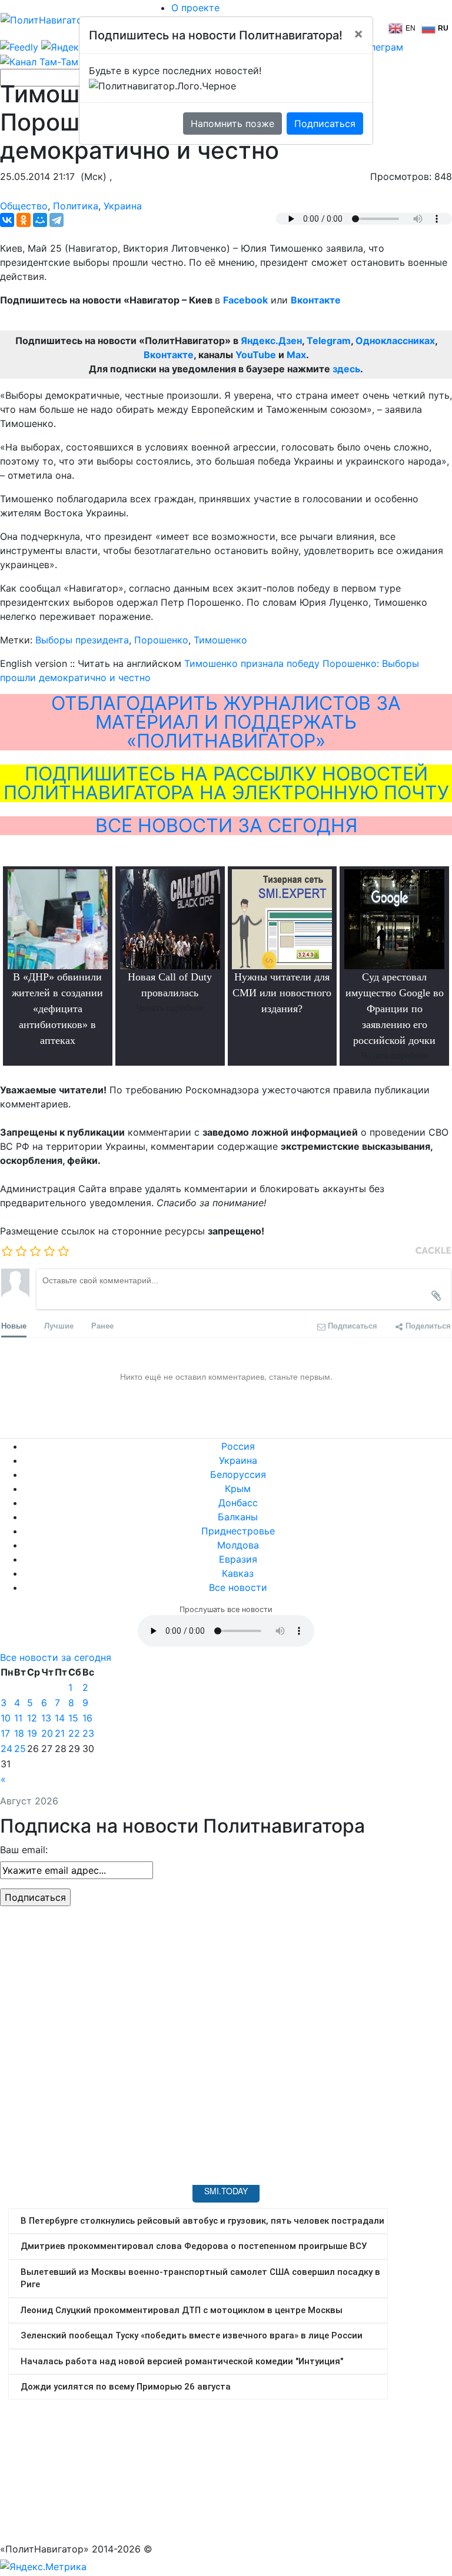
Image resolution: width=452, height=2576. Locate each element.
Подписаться (325, 124)
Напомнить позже (232, 124)
